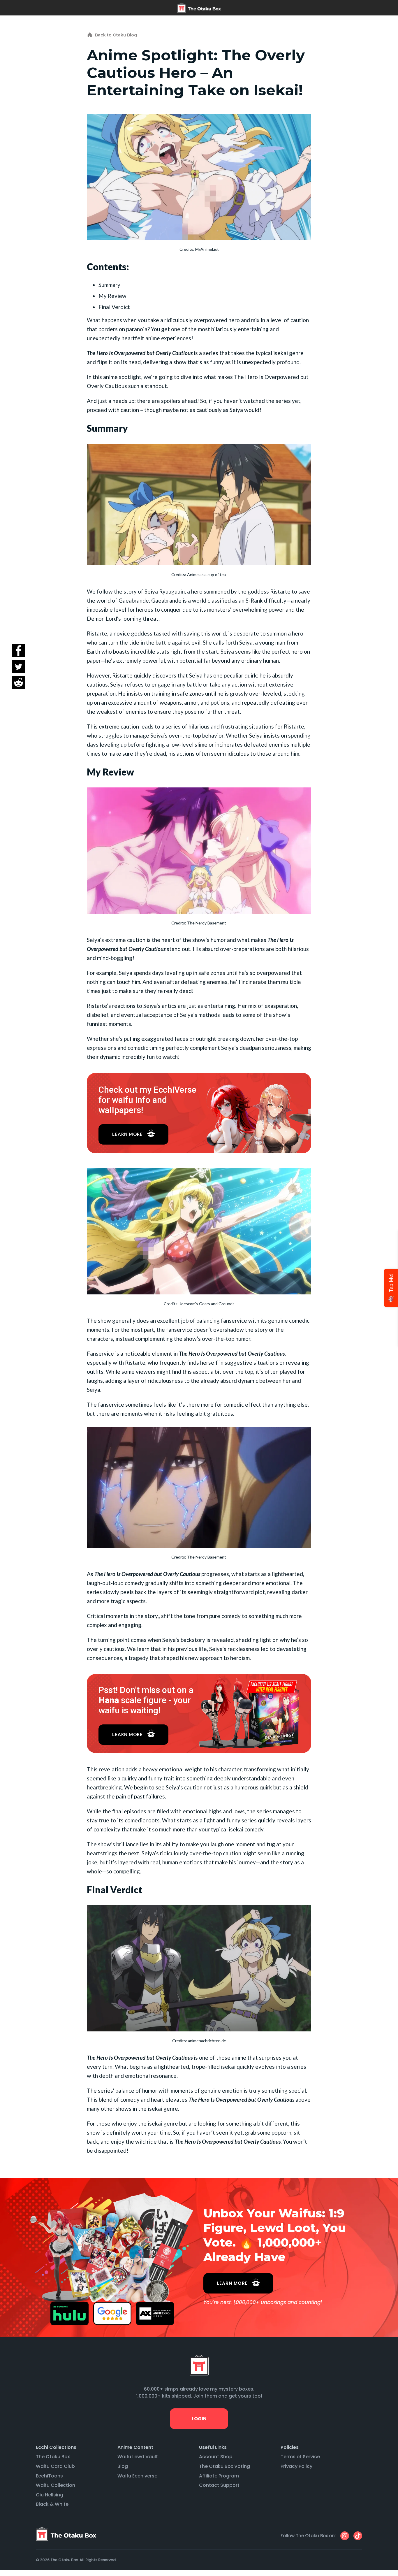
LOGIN (199, 2419)
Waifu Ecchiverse (137, 2476)
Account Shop (216, 2457)
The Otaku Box (53, 2457)
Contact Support (219, 2485)
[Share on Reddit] (19, 683)
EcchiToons (49, 2476)
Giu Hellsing (50, 2495)
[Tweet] (19, 667)
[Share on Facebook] (19, 651)
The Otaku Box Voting (224, 2466)
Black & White (52, 2504)
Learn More (127, 1134)
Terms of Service (300, 2457)
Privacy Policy (296, 2466)
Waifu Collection (56, 2485)
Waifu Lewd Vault (138, 2457)
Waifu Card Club (55, 2466)
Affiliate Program (219, 2476)
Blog (123, 2466)
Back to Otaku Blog (116, 35)
